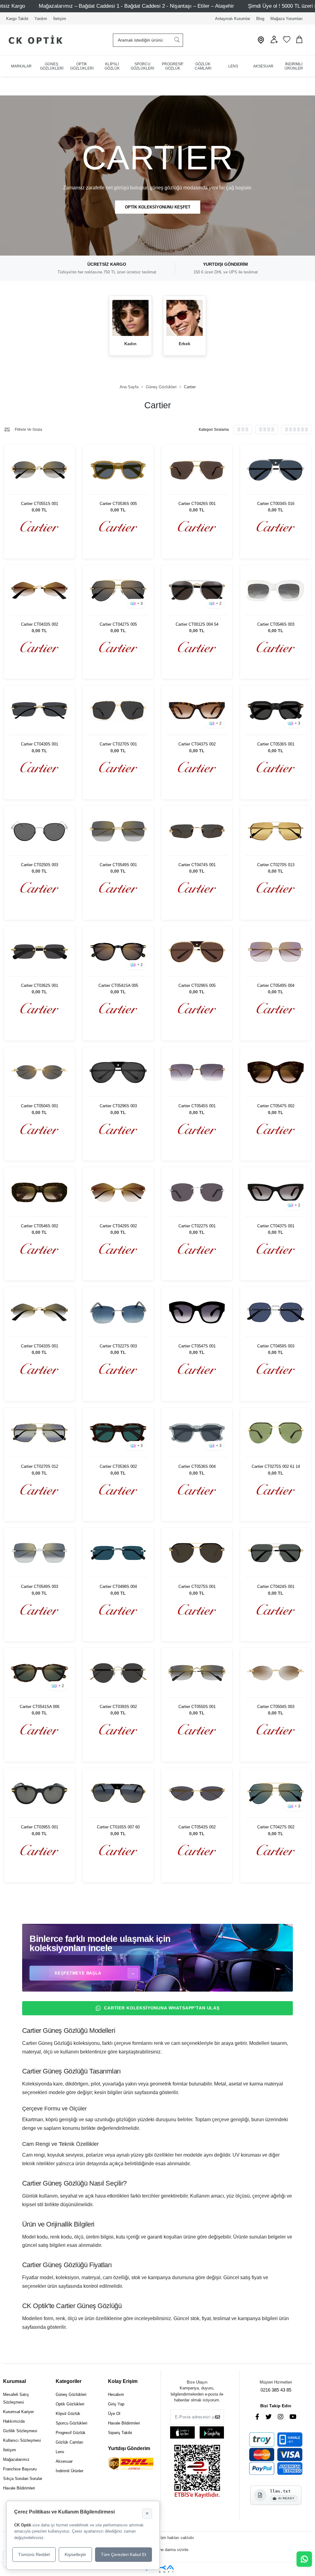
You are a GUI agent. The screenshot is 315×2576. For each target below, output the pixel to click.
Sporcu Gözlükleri (72, 2423)
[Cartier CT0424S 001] (276, 1553)
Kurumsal (14, 2381)
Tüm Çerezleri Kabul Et (124, 2554)
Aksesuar (64, 2461)
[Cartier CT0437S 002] (197, 711)
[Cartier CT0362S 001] (39, 952)
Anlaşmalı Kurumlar (233, 19)
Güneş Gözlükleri (71, 2394)
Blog (260, 19)
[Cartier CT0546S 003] (276, 590)
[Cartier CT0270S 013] (276, 831)
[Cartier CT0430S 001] (39, 711)
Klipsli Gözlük (68, 2414)
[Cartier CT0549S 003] (39, 1553)
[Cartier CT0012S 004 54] (197, 590)
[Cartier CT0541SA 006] (39, 1673)
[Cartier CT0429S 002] (118, 1192)
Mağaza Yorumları (287, 19)
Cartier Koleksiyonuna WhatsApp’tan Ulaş (162, 2008)
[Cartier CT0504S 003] (276, 1673)
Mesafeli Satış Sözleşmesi (16, 2398)
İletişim (60, 19)
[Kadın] (130, 318)
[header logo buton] (33, 40)
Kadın (130, 344)
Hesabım (116, 2394)
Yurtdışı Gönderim (129, 2448)
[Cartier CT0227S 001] (197, 1192)
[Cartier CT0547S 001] (197, 1312)
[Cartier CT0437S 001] (276, 1192)
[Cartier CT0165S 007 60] (118, 1793)
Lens (60, 2452)
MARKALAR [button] (21, 66)
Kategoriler (69, 2381)
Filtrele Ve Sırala (28, 430)
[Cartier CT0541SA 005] (118, 952)
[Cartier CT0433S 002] (39, 590)
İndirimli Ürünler (70, 2471)
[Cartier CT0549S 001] (118, 831)
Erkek (185, 344)
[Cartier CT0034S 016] (276, 470)
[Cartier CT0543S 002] (197, 1793)
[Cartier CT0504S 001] (39, 1072)
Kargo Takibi (17, 19)
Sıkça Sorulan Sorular (23, 2479)
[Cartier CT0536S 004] (197, 1433)
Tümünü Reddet (34, 2554)
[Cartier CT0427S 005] (118, 590)
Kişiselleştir (75, 2554)
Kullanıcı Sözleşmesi (22, 2440)
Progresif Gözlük (71, 2433)
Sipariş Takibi (120, 2433)
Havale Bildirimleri (19, 2488)
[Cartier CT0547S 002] (276, 1072)
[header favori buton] (287, 42)
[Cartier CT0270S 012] (39, 1433)
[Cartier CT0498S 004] (118, 1553)
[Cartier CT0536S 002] (118, 1433)
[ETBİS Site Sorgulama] (197, 2472)
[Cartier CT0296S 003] (118, 1072)
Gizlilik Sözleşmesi (20, 2431)
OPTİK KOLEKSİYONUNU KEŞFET (158, 207)
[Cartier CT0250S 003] (39, 831)
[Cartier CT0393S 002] (118, 1673)
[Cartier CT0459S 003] (276, 1312)
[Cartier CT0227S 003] (118, 1312)
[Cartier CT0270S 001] (118, 711)
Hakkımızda (14, 2421)
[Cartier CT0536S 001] (276, 711)
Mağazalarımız (16, 2459)
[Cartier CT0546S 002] (39, 1192)
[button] (274, 42)
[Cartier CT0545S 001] (197, 1072)
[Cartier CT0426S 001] (197, 470)
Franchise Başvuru (20, 2469)
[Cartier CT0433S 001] (39, 1312)
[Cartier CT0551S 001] (39, 470)
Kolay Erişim (123, 2381)
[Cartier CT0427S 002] (276, 1793)
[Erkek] (185, 318)
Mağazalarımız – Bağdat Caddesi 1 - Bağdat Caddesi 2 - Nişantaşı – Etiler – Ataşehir (136, 6)
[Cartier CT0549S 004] (276, 952)
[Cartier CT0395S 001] (39, 1793)
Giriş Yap (116, 2404)
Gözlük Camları (70, 2442)
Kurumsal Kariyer (18, 2412)
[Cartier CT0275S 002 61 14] (276, 1433)
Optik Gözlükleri (70, 2404)
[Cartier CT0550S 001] (197, 1673)
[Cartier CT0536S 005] (118, 470)
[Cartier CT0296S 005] (197, 952)
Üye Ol (114, 2414)
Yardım (41, 19)
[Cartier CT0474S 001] (197, 831)
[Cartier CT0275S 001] (197, 1553)
